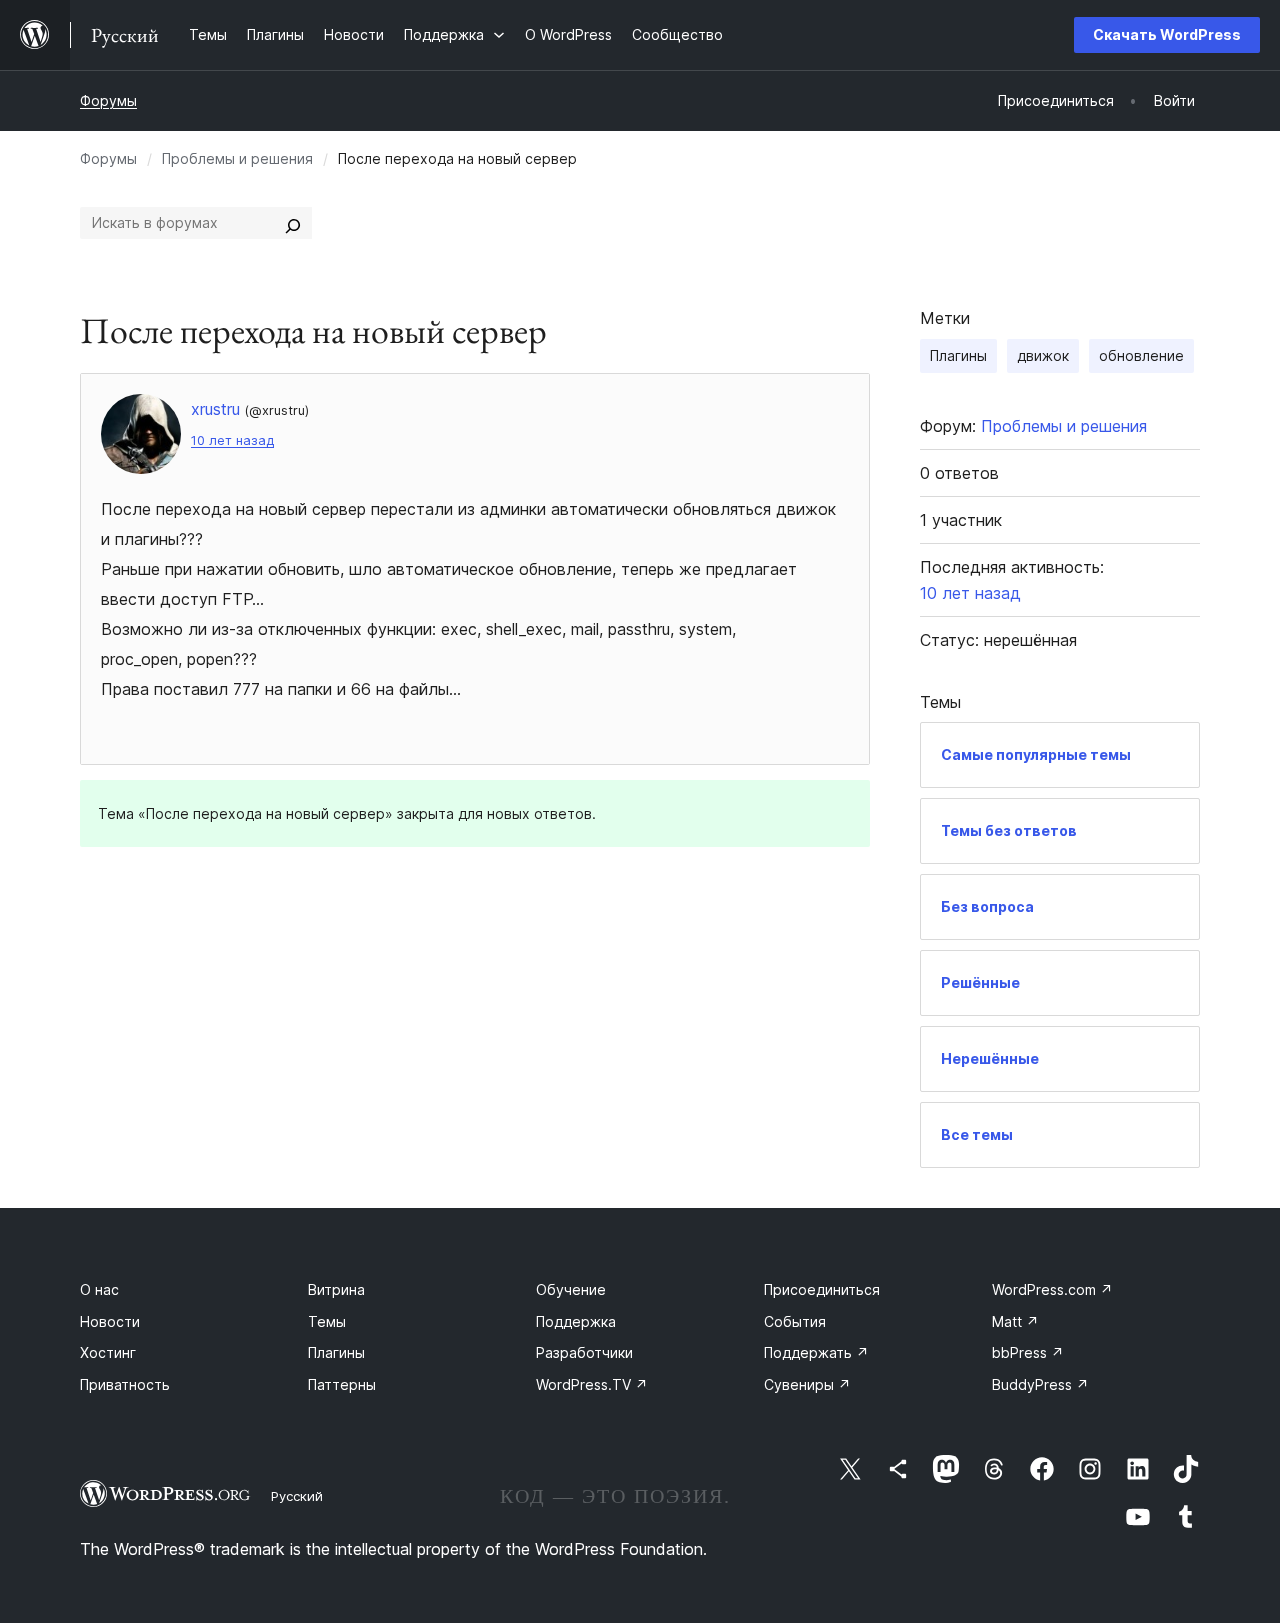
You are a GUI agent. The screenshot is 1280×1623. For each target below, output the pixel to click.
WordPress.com (1052, 1289)
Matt (1015, 1321)
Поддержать (816, 1352)
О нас (99, 1289)
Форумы (108, 100)
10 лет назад (232, 440)
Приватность (125, 1384)
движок (1043, 355)
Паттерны (342, 1384)
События (795, 1321)
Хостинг (108, 1352)
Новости (110, 1321)
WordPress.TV (592, 1384)
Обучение (571, 1289)
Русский (297, 1496)
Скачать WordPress (1167, 34)
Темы (327, 1321)
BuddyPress (1040, 1384)
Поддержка (576, 1321)
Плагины (958, 355)
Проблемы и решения (237, 158)
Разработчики (584, 1352)
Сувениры (807, 1384)
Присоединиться (822, 1289)
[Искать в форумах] (293, 223)
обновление (1141, 355)
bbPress (1028, 1352)
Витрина (336, 1289)
